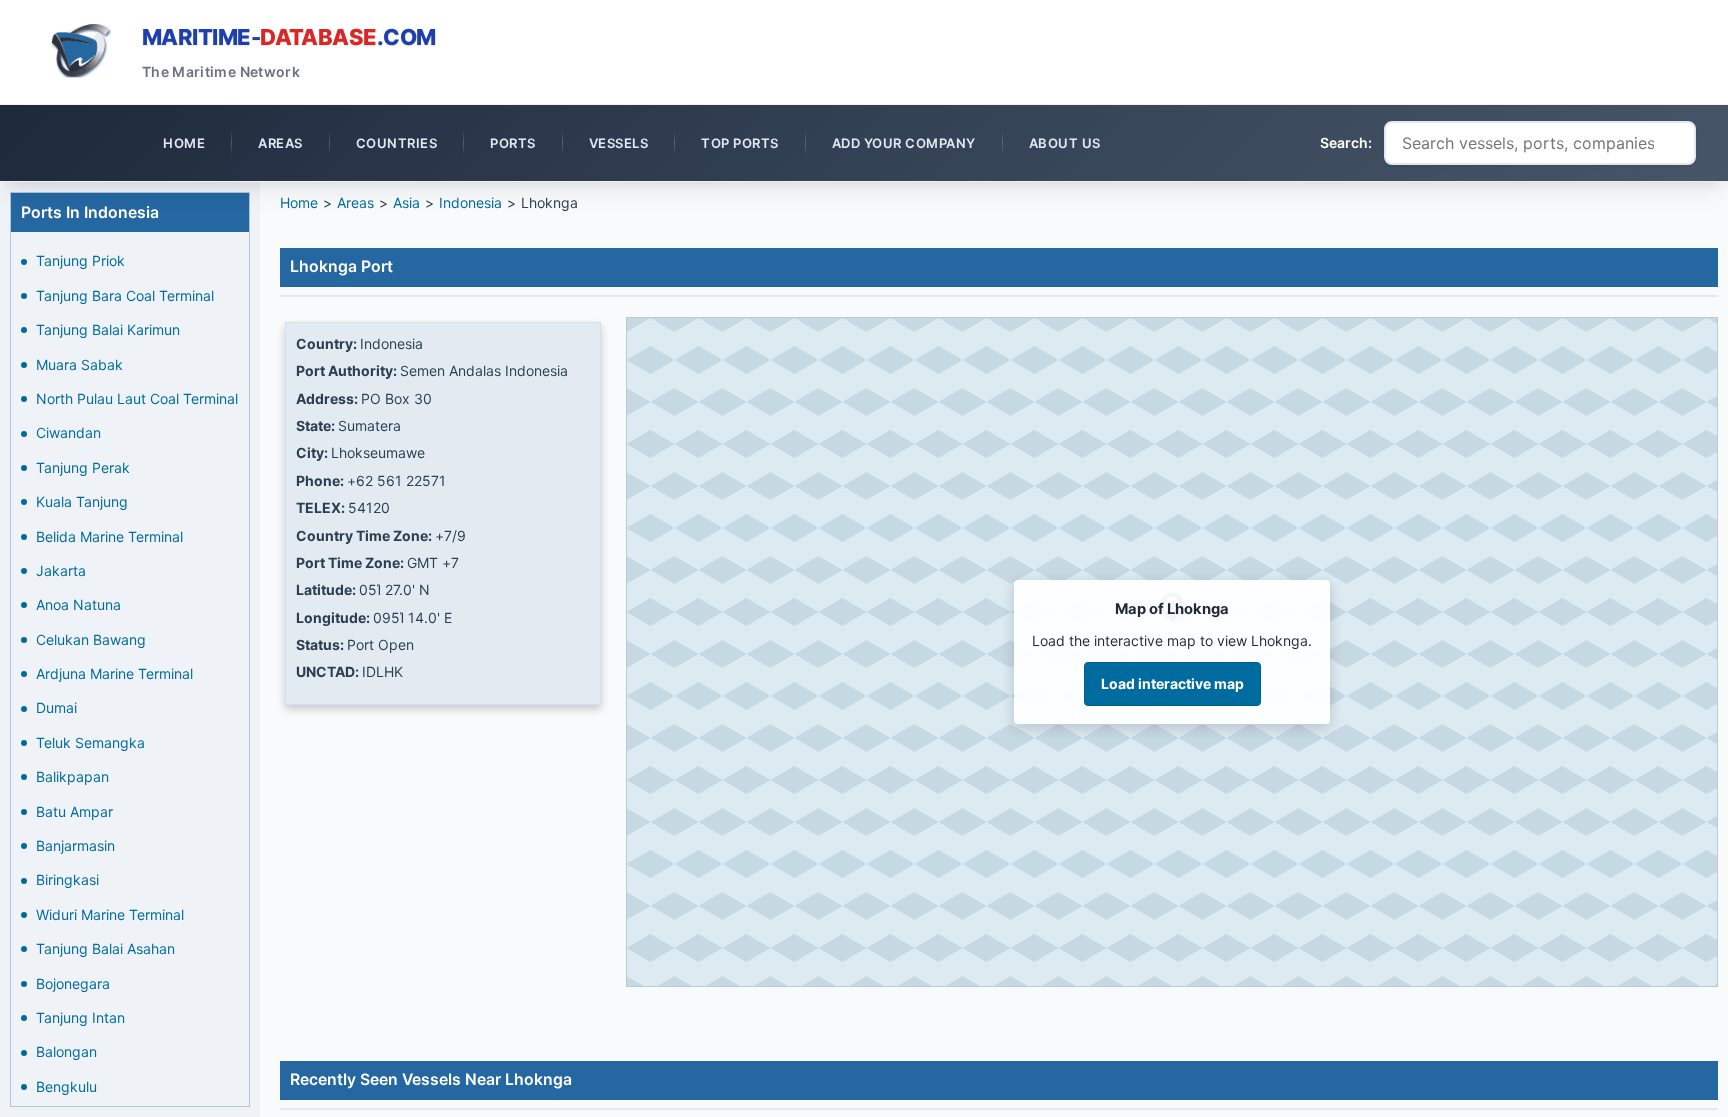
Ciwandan (68, 432)
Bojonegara (73, 983)
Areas (355, 202)
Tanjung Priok (80, 260)
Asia (406, 202)
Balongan (66, 1051)
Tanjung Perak (83, 467)
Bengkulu (66, 1086)
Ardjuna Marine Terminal (114, 673)
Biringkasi (67, 879)
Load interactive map (1172, 683)
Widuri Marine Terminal (110, 914)
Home (299, 202)
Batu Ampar (74, 811)
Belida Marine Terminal (109, 536)
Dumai (56, 707)
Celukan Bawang (91, 639)
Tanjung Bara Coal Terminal (125, 295)
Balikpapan (72, 776)
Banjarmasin (75, 845)
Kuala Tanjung (82, 501)
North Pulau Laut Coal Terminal (137, 398)
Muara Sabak (79, 364)
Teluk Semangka (90, 742)
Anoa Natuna (78, 604)
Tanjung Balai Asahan (105, 948)
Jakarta (61, 570)
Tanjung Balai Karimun (108, 329)
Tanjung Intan (80, 1017)
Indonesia (470, 202)
